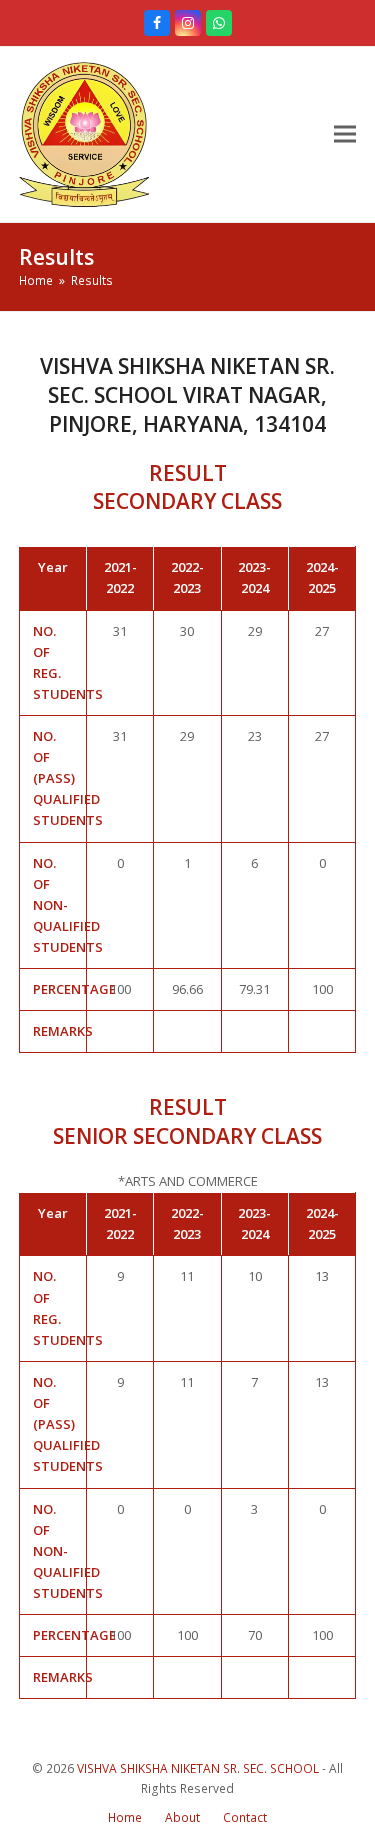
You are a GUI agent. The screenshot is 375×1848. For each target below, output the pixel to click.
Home (125, 1817)
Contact (245, 1817)
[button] (345, 134)
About (182, 1817)
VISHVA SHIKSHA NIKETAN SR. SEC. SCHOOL (198, 1768)
